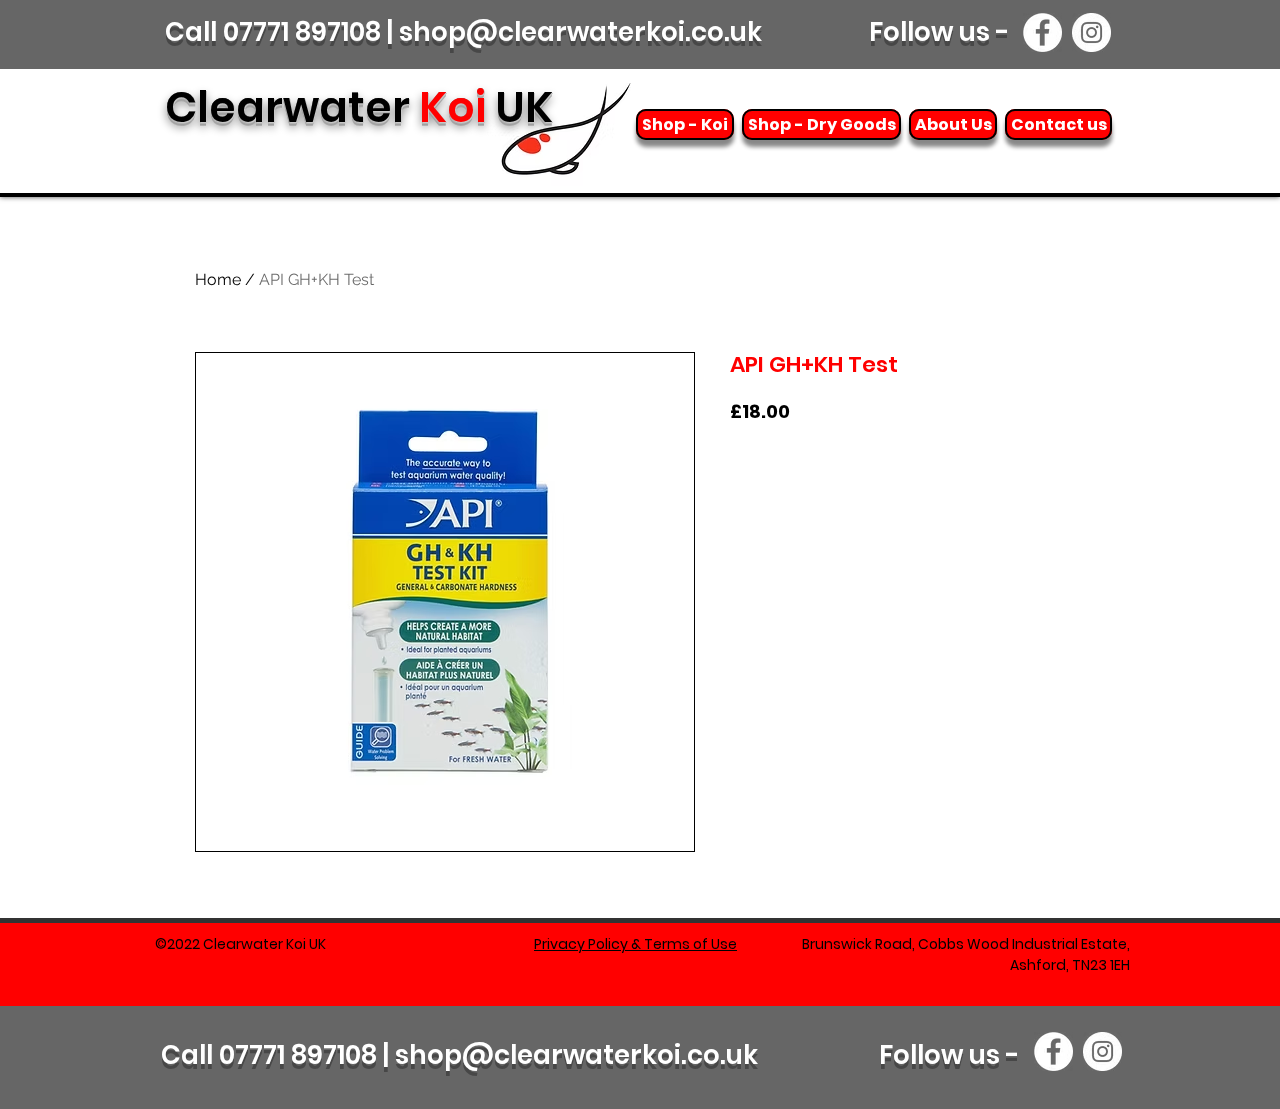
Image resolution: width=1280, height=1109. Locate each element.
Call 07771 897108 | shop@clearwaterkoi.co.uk (463, 32)
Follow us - (942, 32)
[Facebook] (1042, 32)
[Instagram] (1091, 32)
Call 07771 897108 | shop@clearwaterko (417, 1055)
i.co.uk (716, 1055)
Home (218, 279)
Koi (359, 107)
